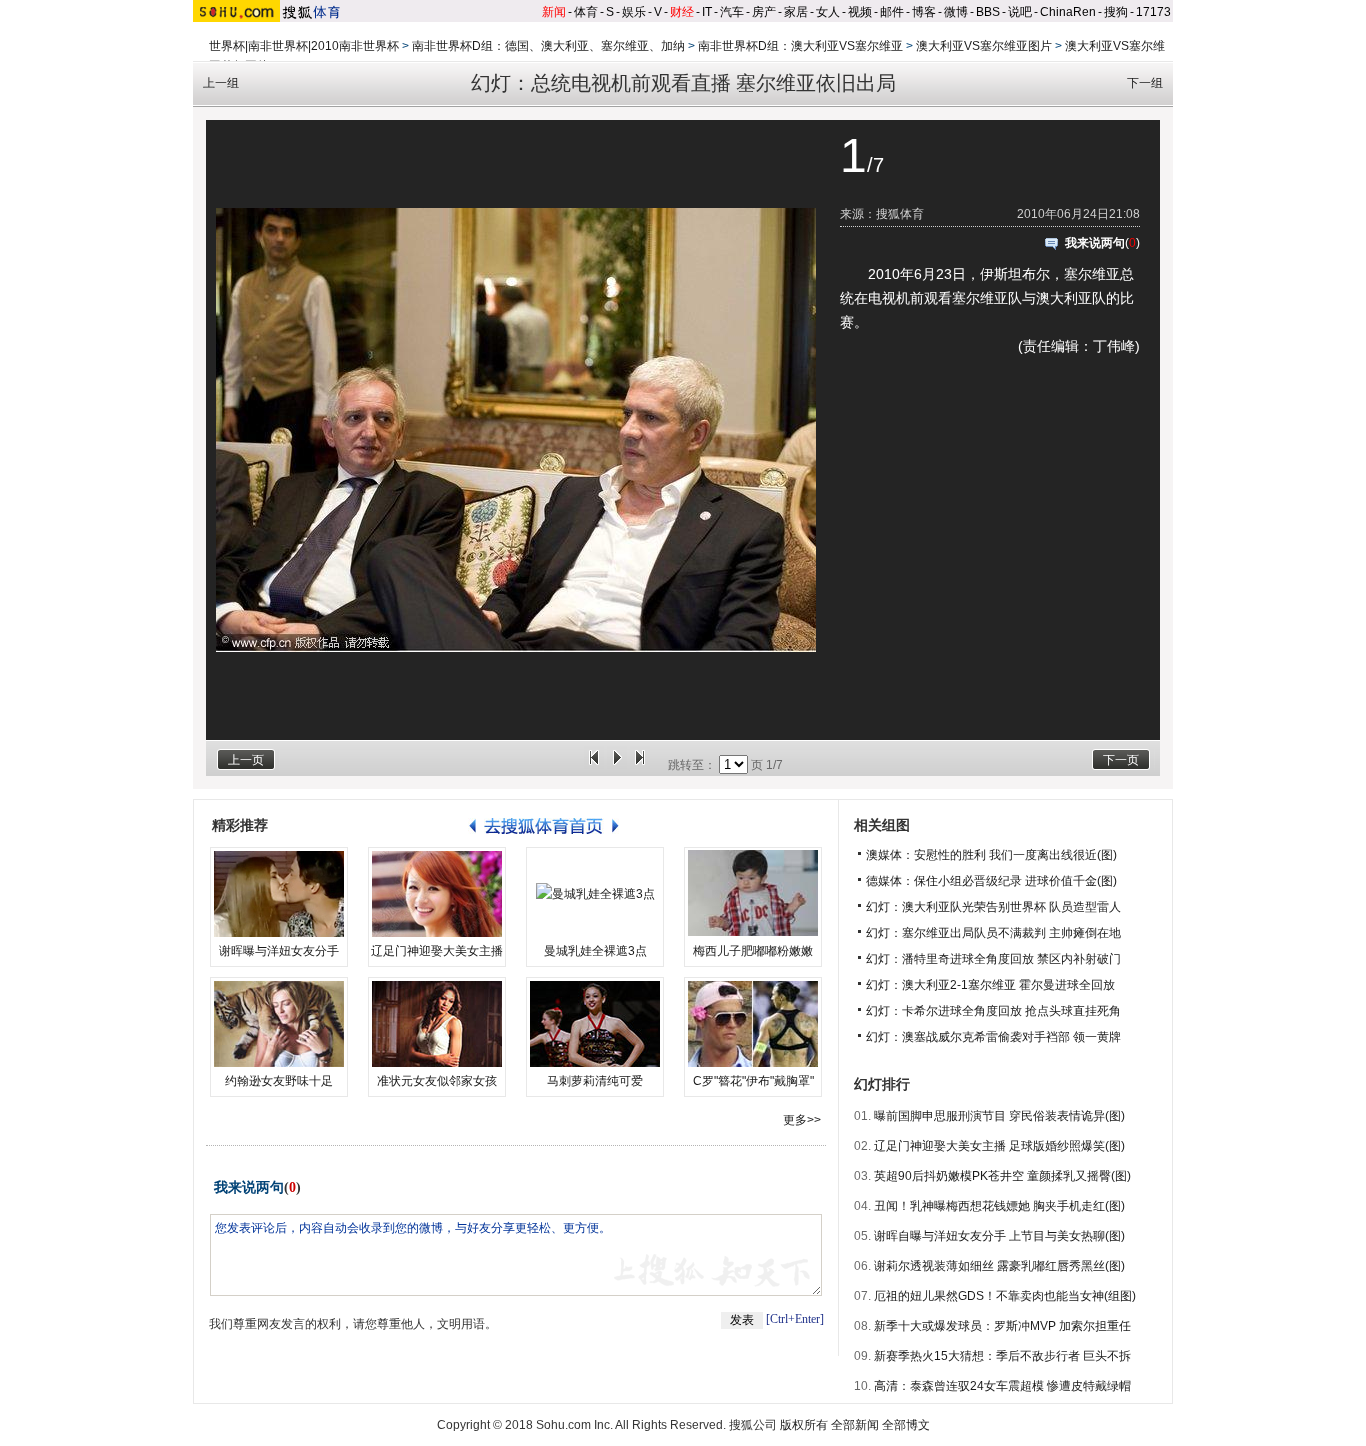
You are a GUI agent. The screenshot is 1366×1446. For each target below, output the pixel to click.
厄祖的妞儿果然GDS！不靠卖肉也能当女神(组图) (1005, 1296)
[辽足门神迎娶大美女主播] (437, 894)
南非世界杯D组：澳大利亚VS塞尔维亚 (800, 46)
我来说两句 (1095, 243)
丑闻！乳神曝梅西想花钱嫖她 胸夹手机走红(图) (999, 1206)
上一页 (246, 760)
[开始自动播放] (617, 765)
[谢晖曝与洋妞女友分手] (279, 894)
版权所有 (804, 1425)
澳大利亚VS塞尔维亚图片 (984, 46)
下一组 (1145, 83)
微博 (956, 12)
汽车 (732, 12)
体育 (586, 12)
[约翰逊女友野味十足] (279, 1024)
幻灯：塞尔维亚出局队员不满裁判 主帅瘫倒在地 (993, 933)
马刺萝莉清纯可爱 (595, 1081)
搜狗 (1116, 12)
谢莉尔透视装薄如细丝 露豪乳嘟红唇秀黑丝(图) (999, 1266)
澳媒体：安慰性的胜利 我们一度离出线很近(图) (991, 855)
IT (707, 12)
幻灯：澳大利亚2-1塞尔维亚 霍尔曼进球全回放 (990, 985)
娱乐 (634, 12)
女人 (828, 12)
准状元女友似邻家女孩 (437, 1081)
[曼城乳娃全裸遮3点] (595, 894)
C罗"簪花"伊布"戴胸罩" (753, 1081)
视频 (860, 12)
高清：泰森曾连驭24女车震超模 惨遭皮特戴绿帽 (1002, 1386)
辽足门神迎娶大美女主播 (437, 951)
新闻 (554, 12)
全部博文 (906, 1425)
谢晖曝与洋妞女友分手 (279, 951)
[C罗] (753, 1024)
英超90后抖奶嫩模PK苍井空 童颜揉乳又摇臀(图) (1002, 1176)
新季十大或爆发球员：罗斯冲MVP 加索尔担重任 (1002, 1326)
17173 (1153, 12)
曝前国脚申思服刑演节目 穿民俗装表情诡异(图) (999, 1116)
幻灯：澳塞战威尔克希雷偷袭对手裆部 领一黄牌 (993, 1037)
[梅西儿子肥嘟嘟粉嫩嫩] (753, 894)
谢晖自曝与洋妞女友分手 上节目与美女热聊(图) (999, 1236)
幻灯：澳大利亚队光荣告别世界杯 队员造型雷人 (993, 907)
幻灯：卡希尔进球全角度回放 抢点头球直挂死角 (993, 1011)
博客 (924, 12)
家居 (796, 12)
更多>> (802, 1120)
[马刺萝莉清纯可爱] (595, 1024)
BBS (988, 12)
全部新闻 (855, 1425)
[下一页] (640, 765)
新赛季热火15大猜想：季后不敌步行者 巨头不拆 (1002, 1356)
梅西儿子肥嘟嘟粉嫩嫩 (753, 951)
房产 (764, 12)
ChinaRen (1068, 12)
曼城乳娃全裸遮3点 (595, 951)
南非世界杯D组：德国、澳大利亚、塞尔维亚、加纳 (548, 46)
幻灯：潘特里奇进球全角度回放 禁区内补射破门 (993, 959)
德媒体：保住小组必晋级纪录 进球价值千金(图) (991, 881)
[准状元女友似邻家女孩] (437, 1024)
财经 (682, 12)
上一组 (221, 83)
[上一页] (594, 765)
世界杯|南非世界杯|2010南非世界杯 (304, 46)
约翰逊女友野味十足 (279, 1081)
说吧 (1020, 12)
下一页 (1121, 760)
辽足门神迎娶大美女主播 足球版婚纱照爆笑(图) (999, 1146)
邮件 (892, 12)
